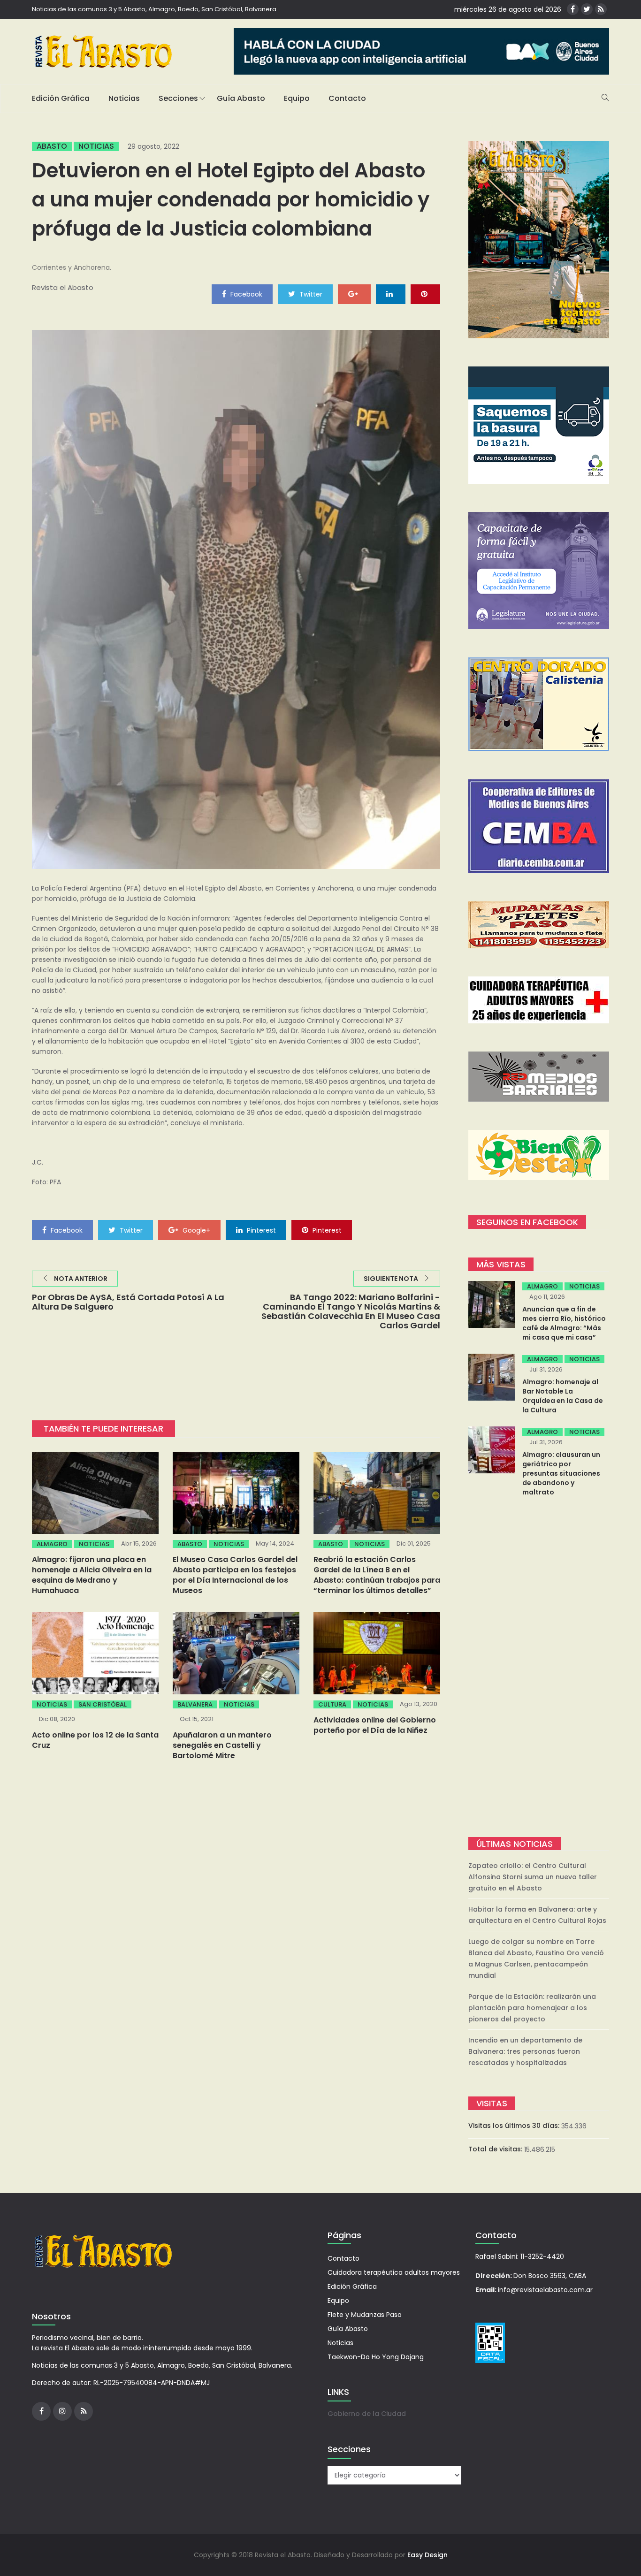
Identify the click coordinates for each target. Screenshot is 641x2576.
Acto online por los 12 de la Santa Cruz (95, 1740)
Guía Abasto (241, 98)
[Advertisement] (539, 1668)
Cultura (332, 1704)
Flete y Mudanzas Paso (365, 2315)
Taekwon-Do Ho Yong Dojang (376, 2357)
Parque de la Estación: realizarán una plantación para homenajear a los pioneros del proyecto (532, 2008)
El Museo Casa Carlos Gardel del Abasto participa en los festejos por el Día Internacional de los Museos (235, 1575)
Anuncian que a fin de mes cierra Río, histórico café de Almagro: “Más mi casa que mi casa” (564, 1323)
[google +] (354, 294)
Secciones (178, 98)
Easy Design (427, 2555)
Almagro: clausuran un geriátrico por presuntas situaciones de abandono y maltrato (561, 1473)
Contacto (347, 98)
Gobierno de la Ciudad (367, 2414)
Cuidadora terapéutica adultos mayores (394, 2272)
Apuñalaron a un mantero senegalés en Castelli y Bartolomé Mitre (222, 1745)
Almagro (52, 1544)
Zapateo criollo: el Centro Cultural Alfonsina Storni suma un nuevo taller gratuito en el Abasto (533, 1877)
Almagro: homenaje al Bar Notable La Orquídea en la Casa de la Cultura (563, 1396)
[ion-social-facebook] (573, 9)
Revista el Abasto (63, 287)
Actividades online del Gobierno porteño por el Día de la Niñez (375, 1725)
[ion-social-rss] (601, 9)
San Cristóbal (103, 1704)
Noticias (124, 98)
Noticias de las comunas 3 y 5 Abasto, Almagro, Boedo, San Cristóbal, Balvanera (154, 9)
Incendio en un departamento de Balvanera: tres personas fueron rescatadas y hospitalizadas (525, 2051)
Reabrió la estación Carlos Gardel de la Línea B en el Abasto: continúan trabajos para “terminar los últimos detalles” (377, 1575)
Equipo (297, 98)
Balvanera (195, 1704)
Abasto (52, 146)
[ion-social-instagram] (62, 2411)
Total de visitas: (496, 2149)
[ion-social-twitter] (587, 9)
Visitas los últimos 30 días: (515, 2126)
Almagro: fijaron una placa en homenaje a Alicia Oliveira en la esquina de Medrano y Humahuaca (92, 1575)
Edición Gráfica (61, 98)
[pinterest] (425, 294)
